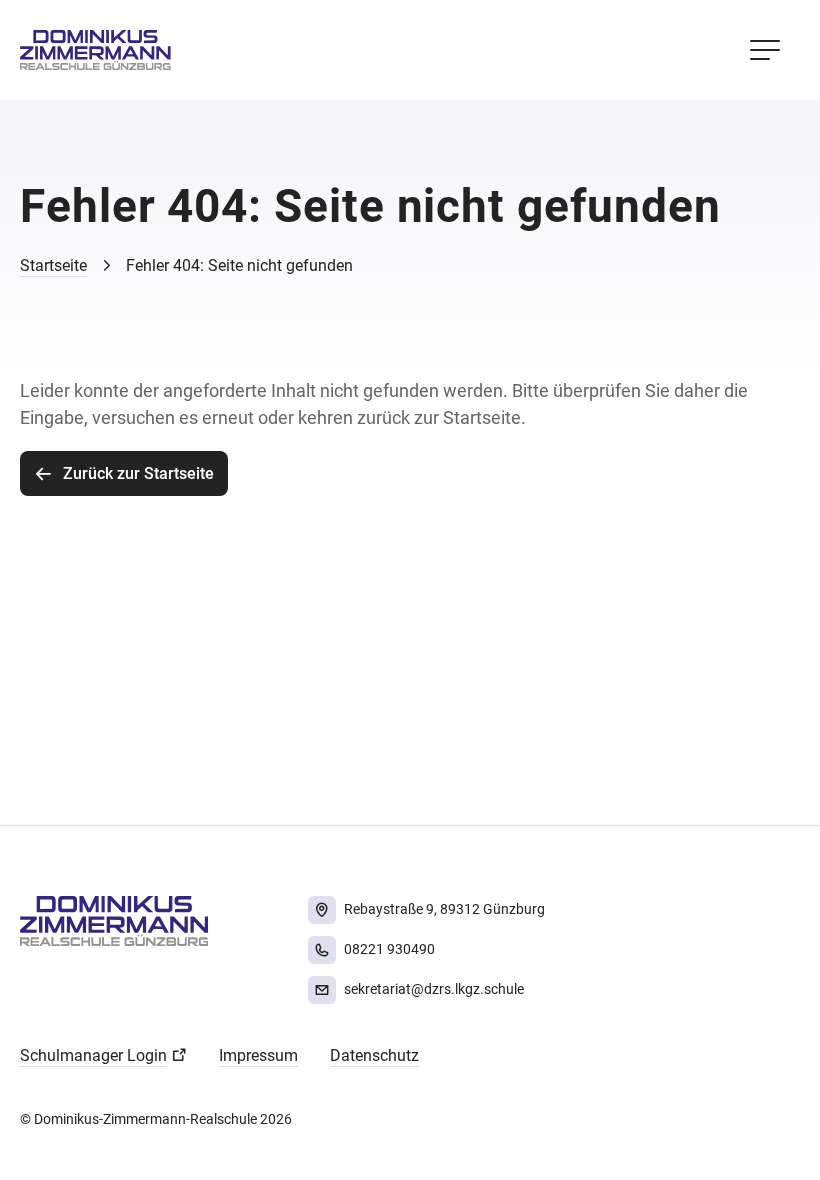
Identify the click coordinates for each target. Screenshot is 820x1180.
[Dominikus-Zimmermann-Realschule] (95, 50)
